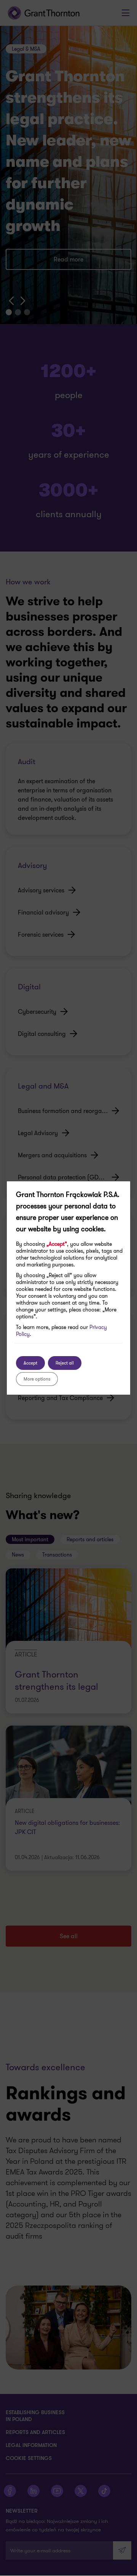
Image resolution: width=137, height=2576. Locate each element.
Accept (30, 1363)
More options (37, 1379)
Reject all (65, 1363)
